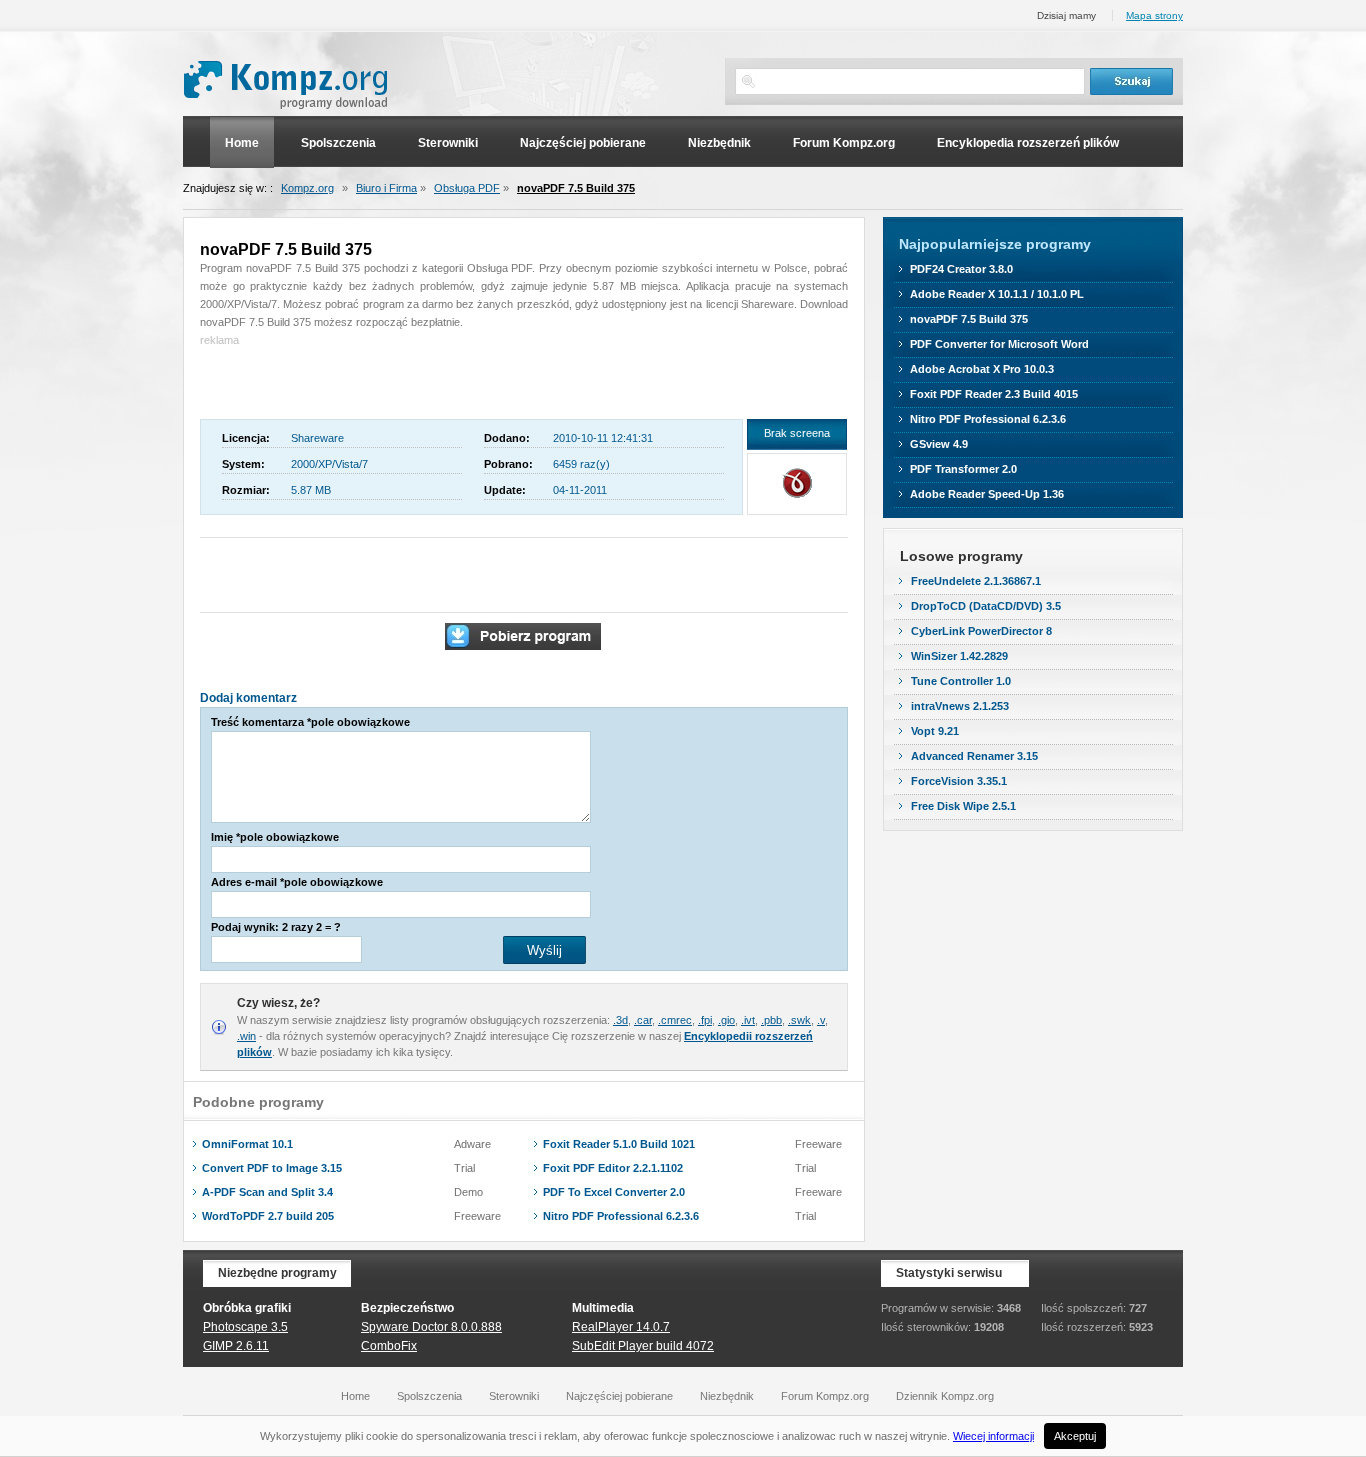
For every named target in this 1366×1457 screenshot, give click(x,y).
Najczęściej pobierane (583, 143)
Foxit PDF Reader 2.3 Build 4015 (994, 394)
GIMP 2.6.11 (236, 1346)
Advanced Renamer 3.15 (974, 756)
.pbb (771, 1020)
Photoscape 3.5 (245, 1327)
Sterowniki (448, 143)
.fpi (705, 1020)
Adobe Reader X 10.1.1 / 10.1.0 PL (997, 294)
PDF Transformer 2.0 (963, 469)
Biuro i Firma (386, 188)
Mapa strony (1154, 15)
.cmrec (675, 1020)
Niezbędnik (719, 143)
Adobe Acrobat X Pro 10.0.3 (982, 369)
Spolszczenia (338, 143)
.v (821, 1020)
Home (242, 143)
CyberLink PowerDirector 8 (981, 631)
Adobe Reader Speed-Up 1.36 (987, 494)
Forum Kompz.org (844, 143)
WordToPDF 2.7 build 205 (268, 1216)
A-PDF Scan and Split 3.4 (267, 1192)
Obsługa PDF (467, 188)
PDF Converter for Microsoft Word (999, 344)
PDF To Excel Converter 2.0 (614, 1192)
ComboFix (389, 1346)
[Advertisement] (317, 379)
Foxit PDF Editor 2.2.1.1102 (613, 1168)
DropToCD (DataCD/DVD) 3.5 (986, 606)
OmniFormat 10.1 (247, 1144)
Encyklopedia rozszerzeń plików (1028, 143)
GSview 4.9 (939, 444)
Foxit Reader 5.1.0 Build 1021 (619, 1144)
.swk (799, 1020)
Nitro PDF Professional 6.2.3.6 (621, 1216)
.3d (620, 1020)
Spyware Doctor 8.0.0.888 (431, 1327)
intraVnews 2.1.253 (960, 706)
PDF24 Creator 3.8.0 (961, 269)
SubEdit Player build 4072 (643, 1346)
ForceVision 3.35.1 (959, 781)
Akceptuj (1075, 1436)
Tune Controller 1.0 (961, 681)
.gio (726, 1020)
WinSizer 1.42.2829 (959, 656)
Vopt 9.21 (935, 731)
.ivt (748, 1020)
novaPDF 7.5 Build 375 (576, 188)
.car (643, 1020)
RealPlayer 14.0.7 (621, 1327)
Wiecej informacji (993, 1436)
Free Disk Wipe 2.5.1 (963, 806)
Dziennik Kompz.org (945, 1396)
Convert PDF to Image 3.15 (272, 1168)
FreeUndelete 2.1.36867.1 (976, 581)
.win (246, 1036)
